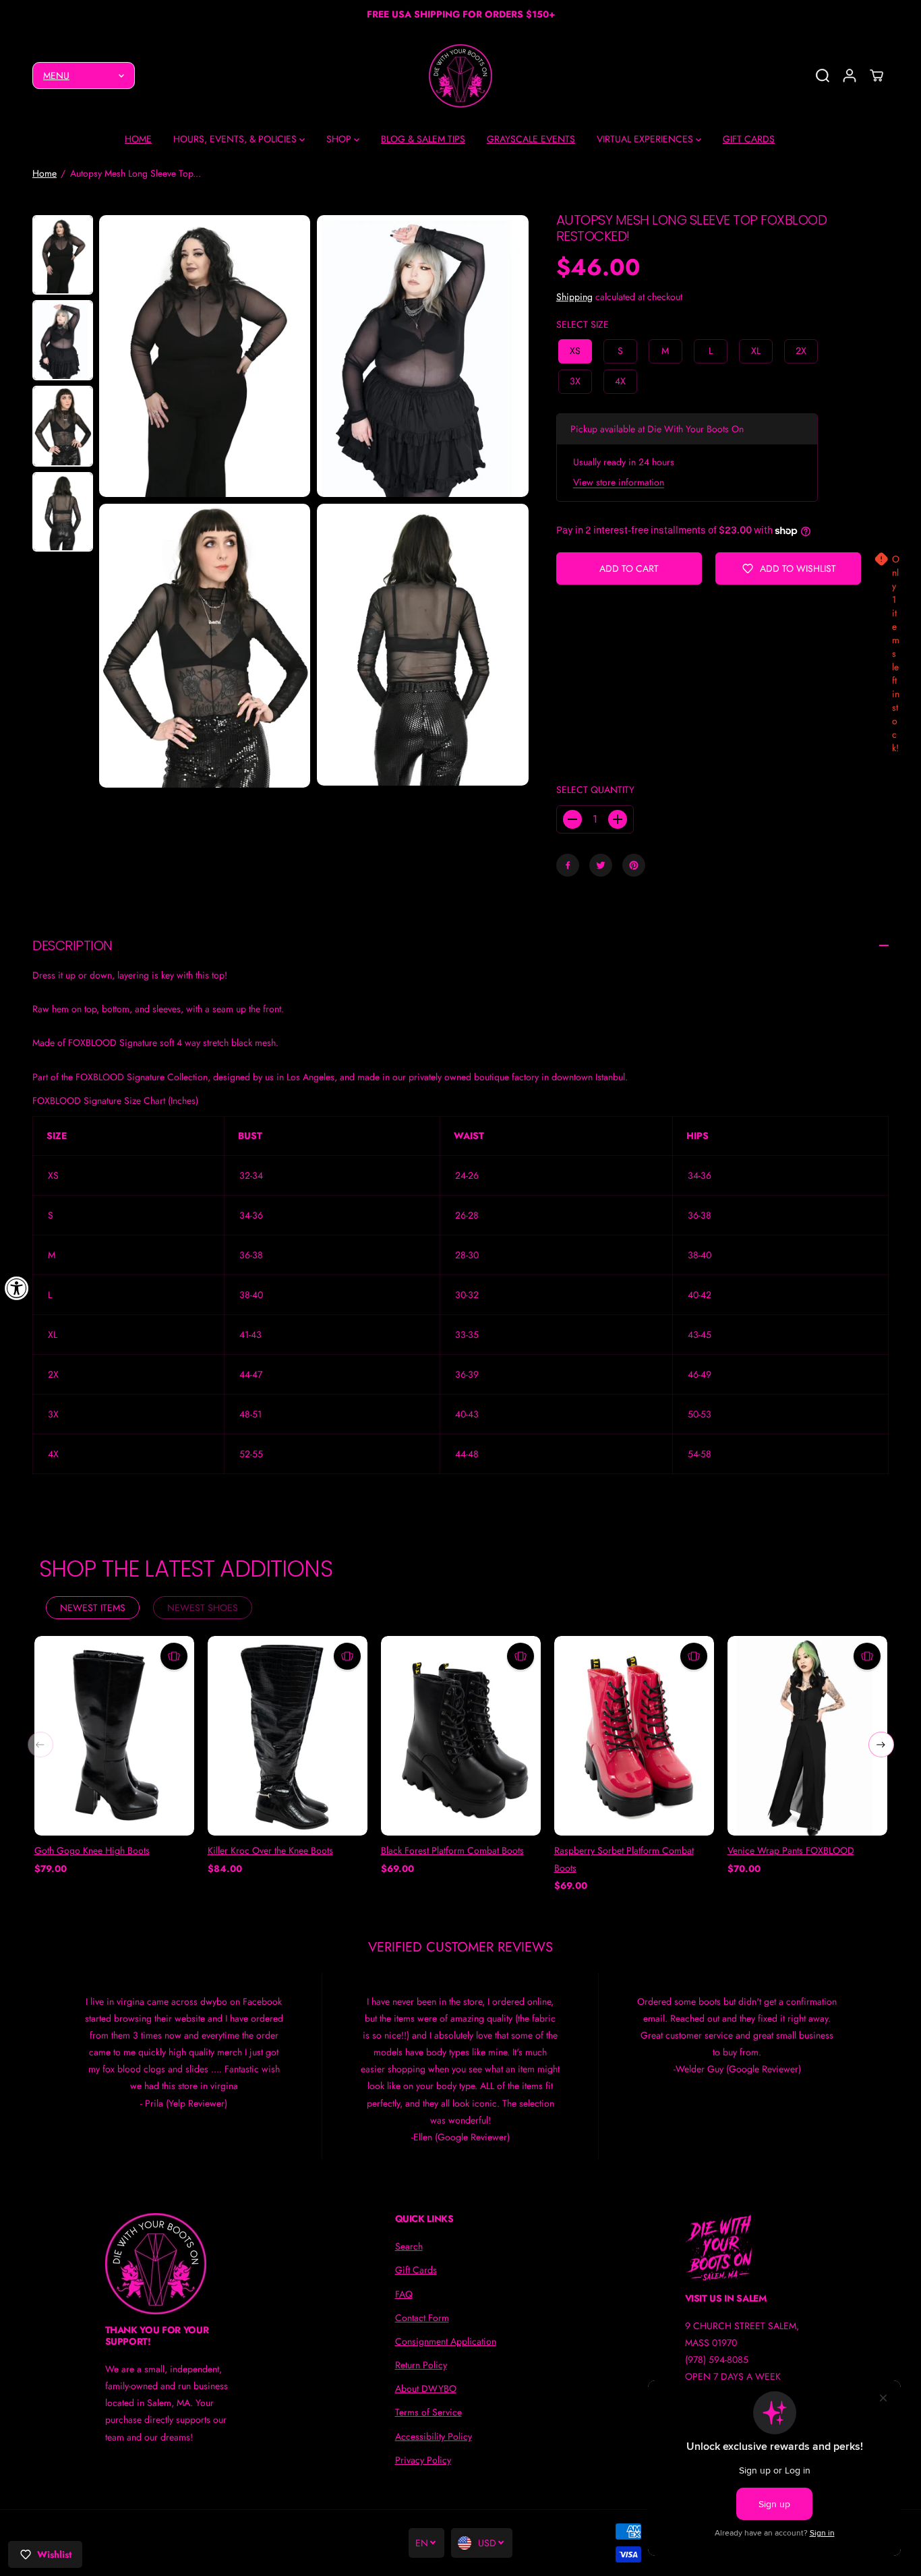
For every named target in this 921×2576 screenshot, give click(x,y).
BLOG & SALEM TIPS (423, 139)
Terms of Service (428, 2412)
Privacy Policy (423, 2460)
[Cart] (877, 76)
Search (409, 2246)
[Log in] (850, 76)
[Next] (881, 1745)
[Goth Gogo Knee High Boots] (114, 1736)
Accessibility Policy (434, 2436)
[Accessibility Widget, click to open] (17, 1288)
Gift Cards (416, 2270)
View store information (619, 482)
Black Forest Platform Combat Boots (452, 1850)
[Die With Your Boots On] (460, 76)
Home (44, 173)
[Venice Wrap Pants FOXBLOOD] (807, 1736)
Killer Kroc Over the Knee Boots (270, 1850)
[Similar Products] (174, 1656)
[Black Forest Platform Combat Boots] (461, 1736)
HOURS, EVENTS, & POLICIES (236, 139)
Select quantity (595, 790)
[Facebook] (568, 865)
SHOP (340, 139)
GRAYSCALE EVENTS (531, 139)
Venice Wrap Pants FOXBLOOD (791, 1850)
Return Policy (421, 2365)
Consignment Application (446, 2341)
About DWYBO (426, 2389)
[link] (171, 2264)
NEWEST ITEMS (93, 1608)
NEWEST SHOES (203, 1608)
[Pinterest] (634, 865)
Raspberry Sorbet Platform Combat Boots (624, 1859)
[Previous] (40, 1745)
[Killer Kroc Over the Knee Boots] (288, 1736)
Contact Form (422, 2318)
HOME (138, 139)
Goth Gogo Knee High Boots (92, 1850)
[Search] (823, 76)
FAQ (404, 2294)
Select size (583, 324)
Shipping (574, 297)
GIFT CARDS (749, 139)
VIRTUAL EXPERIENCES (646, 139)
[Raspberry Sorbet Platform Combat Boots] (634, 1736)
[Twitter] (601, 865)
